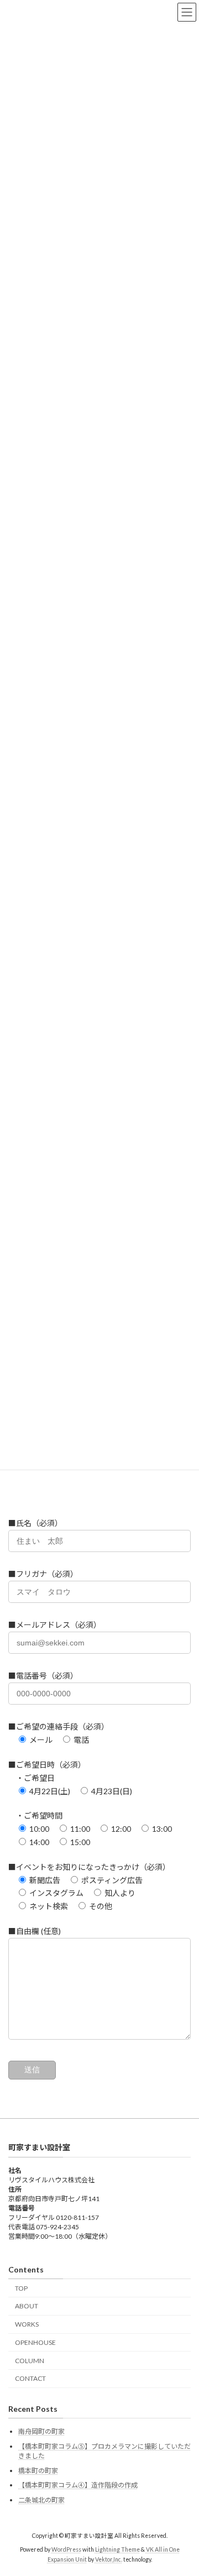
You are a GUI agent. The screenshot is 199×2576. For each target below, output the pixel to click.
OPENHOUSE (35, 2342)
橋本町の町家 (38, 2471)
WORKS (27, 2324)
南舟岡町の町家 (41, 2431)
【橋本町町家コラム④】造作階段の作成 (78, 2485)
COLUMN (30, 2361)
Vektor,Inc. (109, 2559)
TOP (21, 2288)
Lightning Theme (117, 2549)
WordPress (66, 2549)
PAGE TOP (183, 2487)
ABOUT (27, 2306)
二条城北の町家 (41, 2500)
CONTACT (30, 2378)
